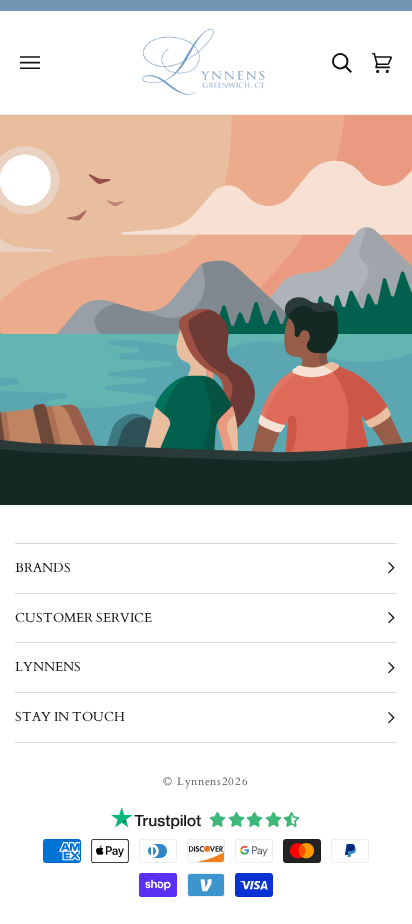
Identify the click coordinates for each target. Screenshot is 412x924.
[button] (30, 63)
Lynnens (199, 781)
